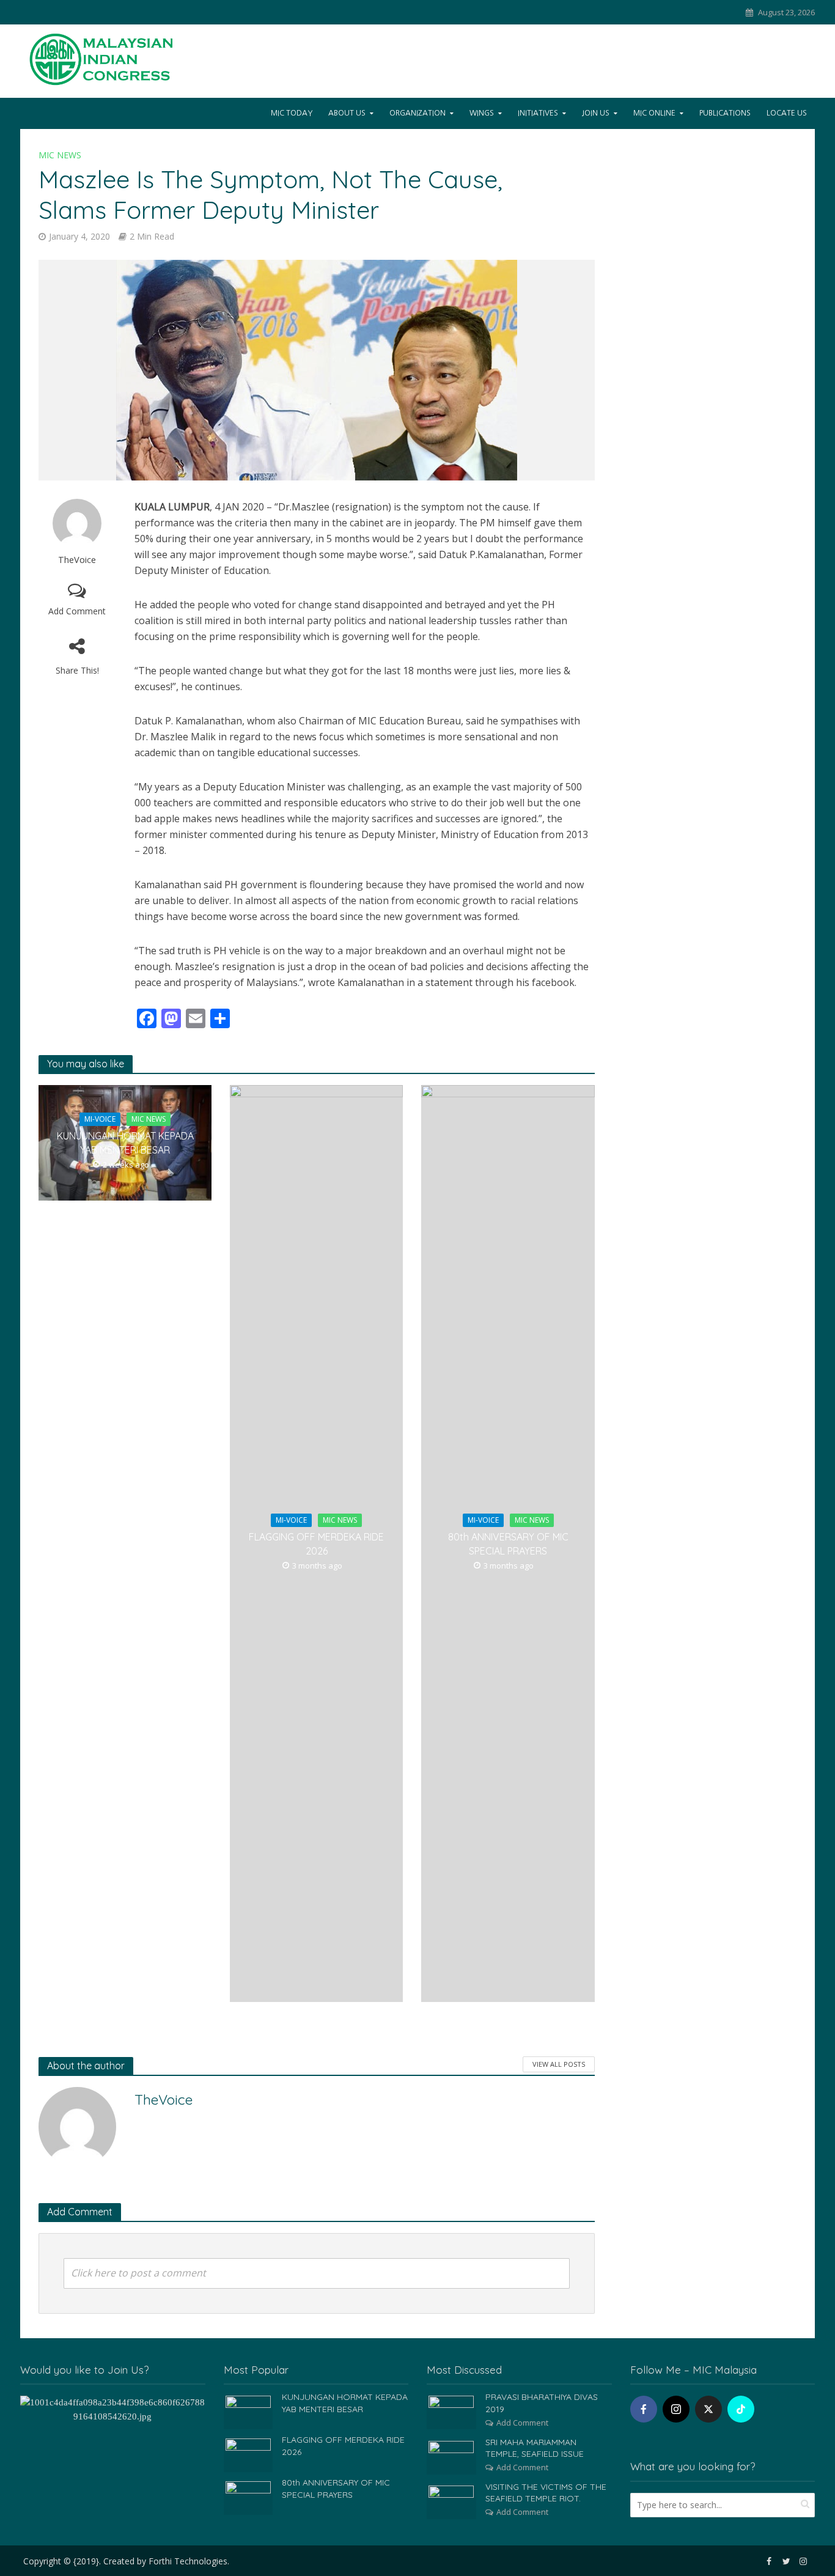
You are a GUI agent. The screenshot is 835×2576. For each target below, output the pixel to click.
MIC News (60, 155)
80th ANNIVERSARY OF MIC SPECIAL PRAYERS (508, 1544)
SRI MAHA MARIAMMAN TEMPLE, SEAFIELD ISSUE (535, 2448)
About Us (347, 113)
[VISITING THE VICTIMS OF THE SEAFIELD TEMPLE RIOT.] (451, 2501)
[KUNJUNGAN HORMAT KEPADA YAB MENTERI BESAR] (248, 2412)
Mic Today (292, 113)
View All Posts (559, 2064)
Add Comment (77, 611)
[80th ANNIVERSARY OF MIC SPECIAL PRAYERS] (248, 2497)
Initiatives (538, 113)
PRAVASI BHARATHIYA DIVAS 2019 (542, 2403)
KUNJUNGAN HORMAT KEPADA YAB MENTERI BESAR (125, 1143)
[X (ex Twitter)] (708, 2409)
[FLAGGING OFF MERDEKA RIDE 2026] (248, 2454)
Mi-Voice (100, 1119)
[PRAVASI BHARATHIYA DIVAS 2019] (451, 2412)
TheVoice (77, 560)
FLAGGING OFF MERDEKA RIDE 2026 (316, 1544)
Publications (725, 113)
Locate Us (787, 113)
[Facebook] (644, 2409)
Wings (482, 113)
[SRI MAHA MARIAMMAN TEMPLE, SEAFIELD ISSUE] (451, 2456)
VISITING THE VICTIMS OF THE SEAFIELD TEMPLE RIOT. (546, 2493)
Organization (417, 113)
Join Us (596, 113)
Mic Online (654, 113)
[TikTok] (741, 2409)
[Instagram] (676, 2409)
